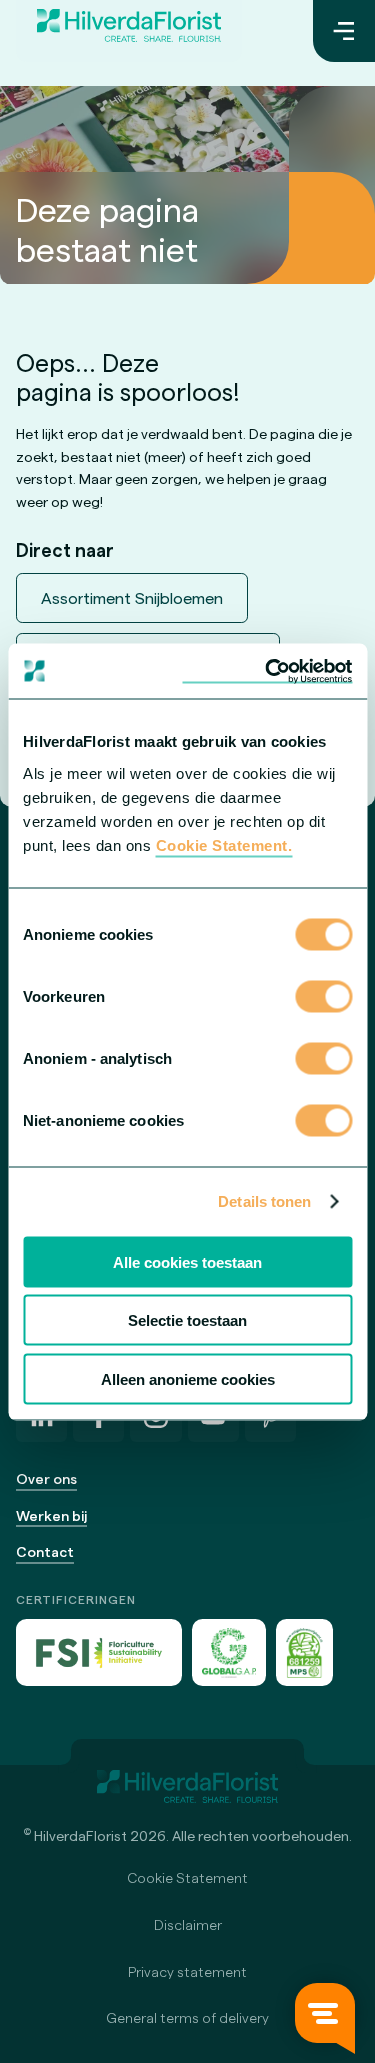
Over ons (46, 1478)
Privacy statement (187, 1971)
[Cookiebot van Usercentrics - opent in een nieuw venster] (267, 671)
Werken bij (51, 1515)
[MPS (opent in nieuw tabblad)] (304, 1652)
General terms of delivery (187, 2017)
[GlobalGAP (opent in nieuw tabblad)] (229, 1652)
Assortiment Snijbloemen (132, 597)
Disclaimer (188, 1924)
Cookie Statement (187, 1877)
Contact (45, 1551)
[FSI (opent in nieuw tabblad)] (99, 1652)
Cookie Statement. (224, 844)
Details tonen (264, 1201)
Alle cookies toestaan (187, 1261)
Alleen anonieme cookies (188, 1378)
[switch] (323, 998)
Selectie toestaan (187, 1320)
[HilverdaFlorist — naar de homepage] (129, 31)
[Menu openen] (344, 31)
